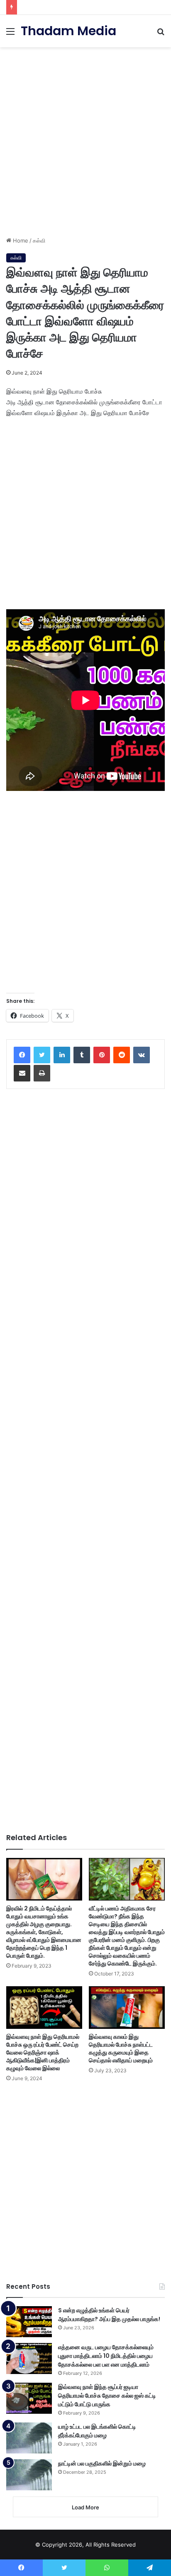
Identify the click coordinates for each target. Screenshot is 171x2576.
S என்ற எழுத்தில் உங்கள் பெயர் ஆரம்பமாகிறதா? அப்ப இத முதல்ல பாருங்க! (109, 2315)
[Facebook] (22, 1055)
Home (20, 240)
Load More (85, 2507)
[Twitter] (42, 1055)
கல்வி (39, 240)
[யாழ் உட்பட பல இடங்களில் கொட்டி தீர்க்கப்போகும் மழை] (29, 2438)
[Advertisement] (85, 139)
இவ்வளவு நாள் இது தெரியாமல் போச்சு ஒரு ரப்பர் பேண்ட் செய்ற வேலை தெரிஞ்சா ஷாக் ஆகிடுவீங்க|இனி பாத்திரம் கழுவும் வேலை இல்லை (43, 2052)
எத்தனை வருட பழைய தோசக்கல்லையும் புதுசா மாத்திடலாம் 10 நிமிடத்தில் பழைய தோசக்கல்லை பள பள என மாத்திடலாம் (106, 2356)
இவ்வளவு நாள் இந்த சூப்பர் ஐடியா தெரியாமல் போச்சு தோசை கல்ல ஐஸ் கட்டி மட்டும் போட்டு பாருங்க (107, 2396)
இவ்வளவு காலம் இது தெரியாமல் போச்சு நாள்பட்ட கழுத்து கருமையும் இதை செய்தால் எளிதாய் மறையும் (121, 2049)
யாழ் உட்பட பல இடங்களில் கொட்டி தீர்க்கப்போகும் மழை (97, 2431)
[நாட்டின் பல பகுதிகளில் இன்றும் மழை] (29, 2475)
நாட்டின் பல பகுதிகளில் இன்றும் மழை (102, 2463)
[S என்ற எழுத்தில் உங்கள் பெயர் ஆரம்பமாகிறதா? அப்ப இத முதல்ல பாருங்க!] (29, 2322)
